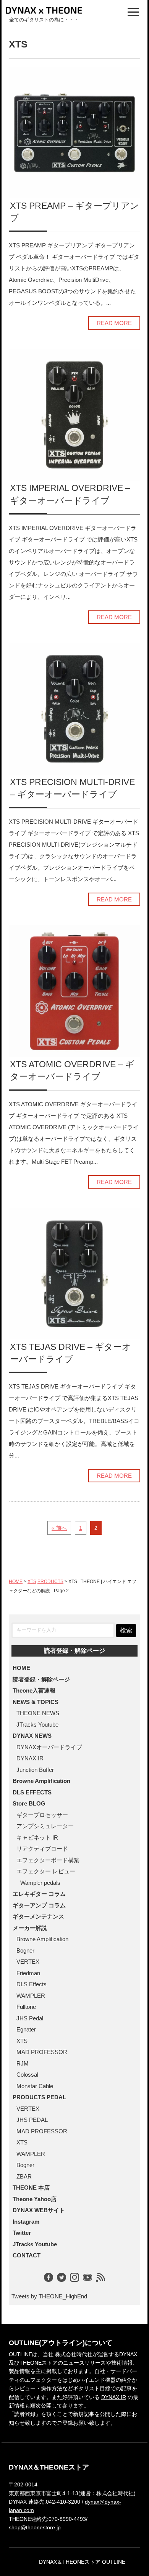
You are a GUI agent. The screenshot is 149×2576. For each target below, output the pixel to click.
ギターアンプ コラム (39, 1905)
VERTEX (28, 1962)
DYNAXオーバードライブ (49, 1747)
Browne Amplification (41, 1781)
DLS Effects (32, 1984)
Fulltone (26, 2007)
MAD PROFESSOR (42, 2052)
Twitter (22, 2233)
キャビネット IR (37, 1838)
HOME (16, 1582)
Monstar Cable (35, 2086)
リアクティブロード (42, 1849)
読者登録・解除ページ (74, 1651)
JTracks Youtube (37, 1725)
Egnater (26, 2029)
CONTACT (27, 2255)
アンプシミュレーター (45, 1826)
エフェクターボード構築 (48, 1860)
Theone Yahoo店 (35, 2199)
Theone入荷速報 (34, 1690)
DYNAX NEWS (32, 1736)
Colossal (27, 2075)
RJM (23, 2063)
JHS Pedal (30, 2018)
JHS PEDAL (32, 2120)
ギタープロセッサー (42, 1815)
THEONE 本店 (31, 2188)
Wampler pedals (40, 1883)
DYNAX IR (30, 1758)
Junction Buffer (35, 1770)
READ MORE (114, 323)
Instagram (26, 2222)
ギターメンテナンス (38, 1916)
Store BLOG (29, 1803)
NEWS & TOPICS (36, 1702)
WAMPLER (31, 1996)
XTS (32, 1582)
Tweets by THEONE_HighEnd (49, 2296)
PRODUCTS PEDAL (39, 2097)
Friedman (28, 1973)
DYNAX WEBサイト (39, 2210)
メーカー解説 (30, 1928)
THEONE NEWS (38, 1713)
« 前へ (59, 1528)
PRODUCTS (50, 1582)
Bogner (25, 1950)
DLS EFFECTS (32, 1792)
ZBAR (24, 2176)
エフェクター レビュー (46, 1871)
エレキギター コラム (39, 1894)
